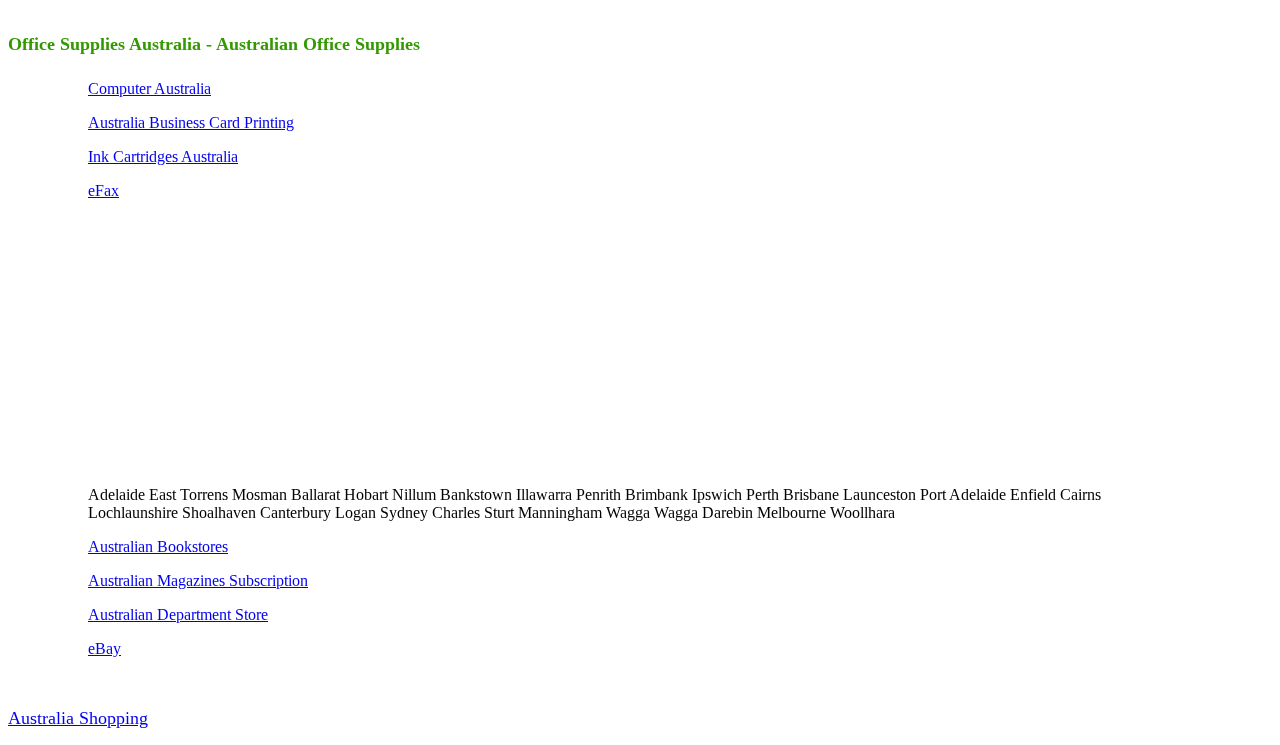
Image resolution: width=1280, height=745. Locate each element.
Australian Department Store (178, 614)
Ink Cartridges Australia (163, 156)
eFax (103, 190)
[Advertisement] (238, 341)
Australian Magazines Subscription (198, 580)
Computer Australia (149, 88)
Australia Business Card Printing (191, 122)
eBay (104, 648)
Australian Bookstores (158, 546)
